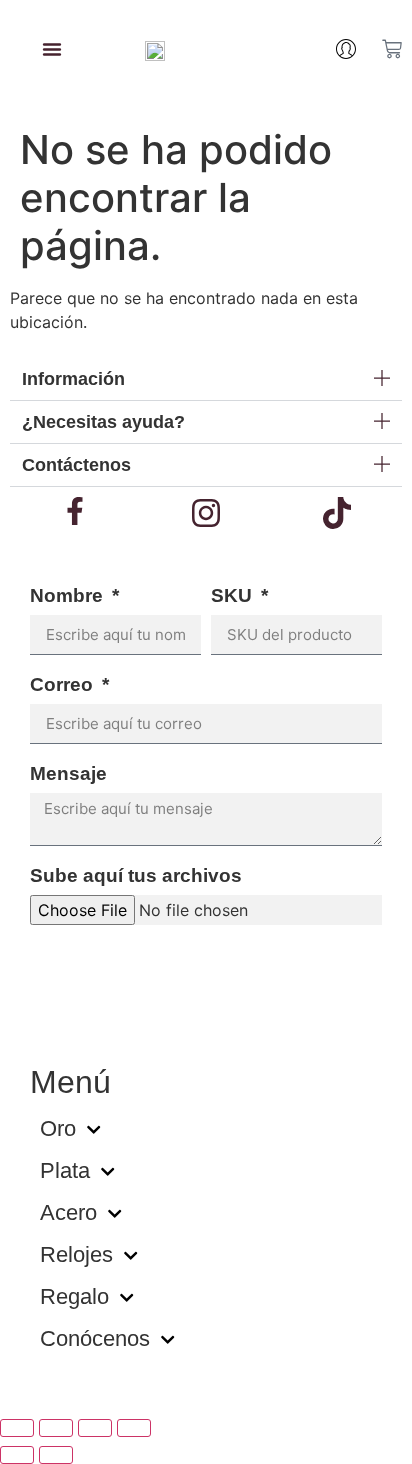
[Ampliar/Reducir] (17, 1428)
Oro (58, 1128)
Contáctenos (76, 465)
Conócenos (95, 1338)
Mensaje (68, 774)
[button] (206, 379)
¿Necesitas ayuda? (103, 422)
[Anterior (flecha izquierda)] (17, 1455)
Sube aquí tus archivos (136, 876)
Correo (64, 685)
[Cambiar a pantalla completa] (56, 1428)
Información (73, 379)
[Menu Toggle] (52, 49)
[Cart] (392, 49)
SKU (234, 596)
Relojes (76, 1254)
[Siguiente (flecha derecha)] (56, 1455)
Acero (68, 1212)
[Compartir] (95, 1428)
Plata (65, 1170)
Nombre (69, 596)
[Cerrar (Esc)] (134, 1428)
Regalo (74, 1296)
